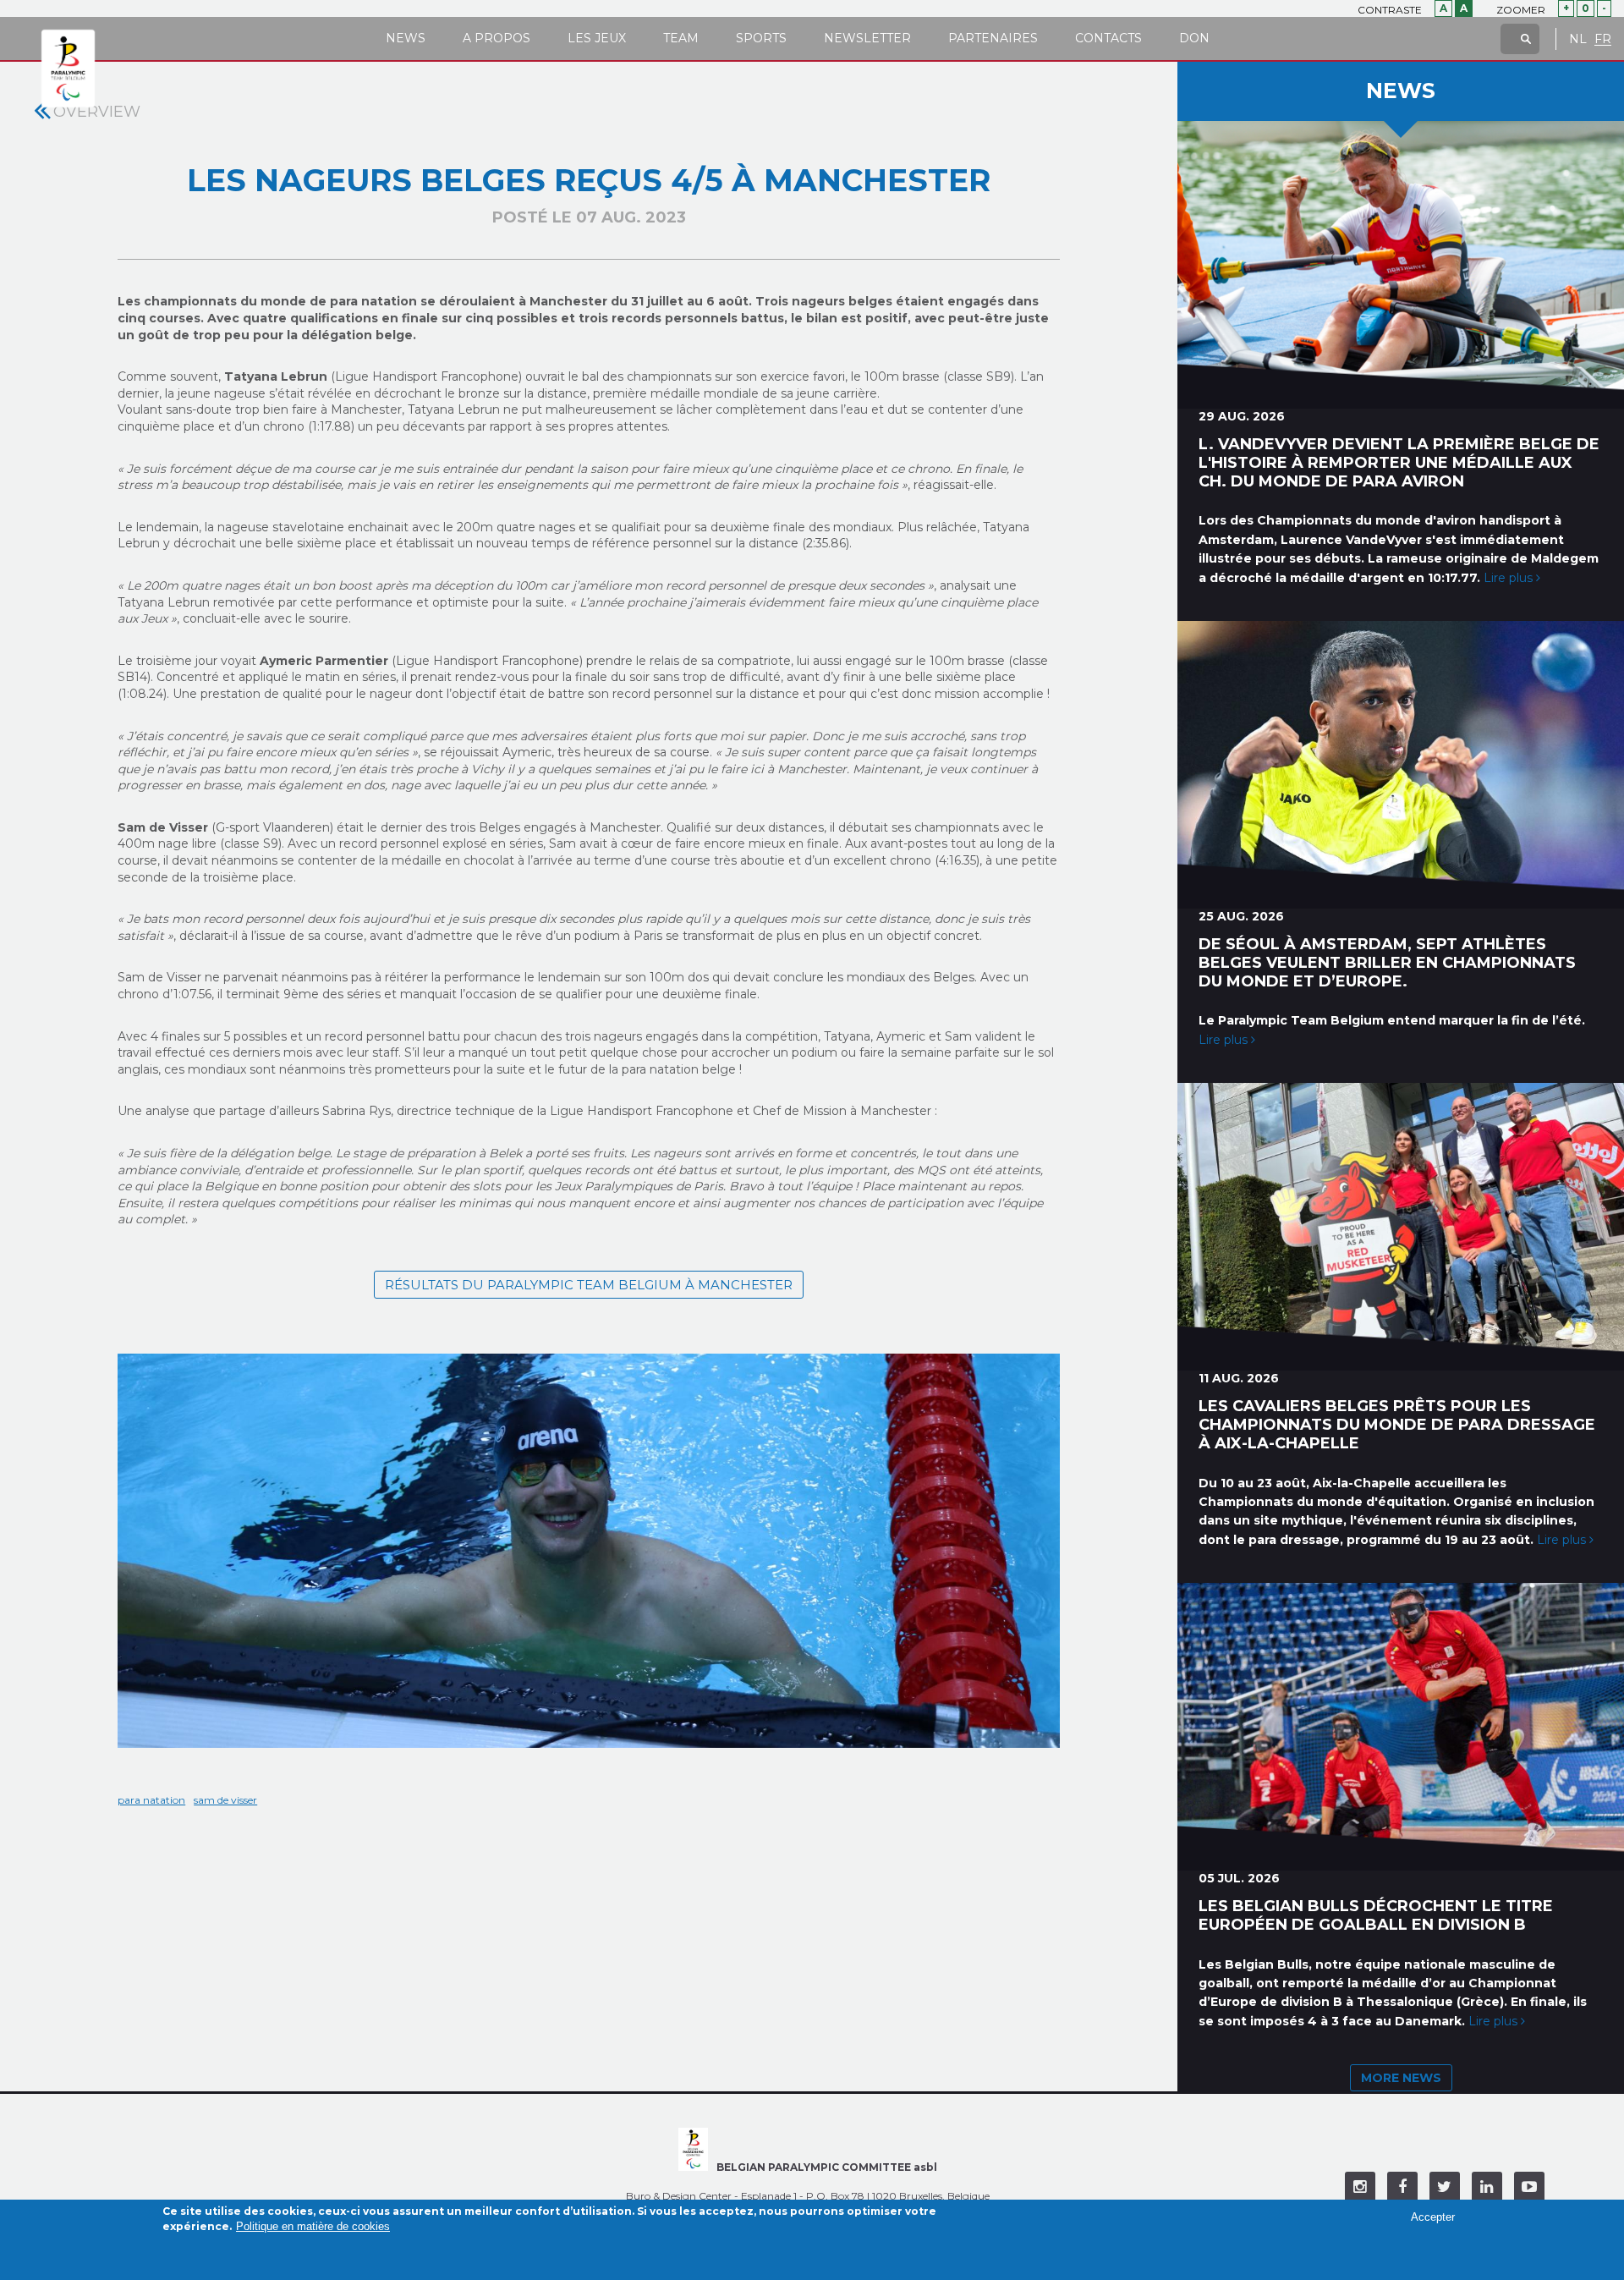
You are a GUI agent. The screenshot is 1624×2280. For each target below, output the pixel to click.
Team (681, 38)
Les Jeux (597, 38)
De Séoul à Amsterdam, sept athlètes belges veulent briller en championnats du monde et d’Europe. (1387, 963)
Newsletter (867, 38)
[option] (589, 1552)
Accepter (1433, 2217)
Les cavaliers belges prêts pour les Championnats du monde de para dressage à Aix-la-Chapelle (1397, 1425)
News (406, 38)
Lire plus (1510, 578)
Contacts (1108, 38)
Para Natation (151, 1800)
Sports (761, 38)
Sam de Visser (225, 1800)
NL (1578, 39)
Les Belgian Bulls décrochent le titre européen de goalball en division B (1376, 1915)
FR (1603, 39)
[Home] (68, 69)
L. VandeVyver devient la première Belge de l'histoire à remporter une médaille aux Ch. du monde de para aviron (1399, 463)
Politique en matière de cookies (313, 2226)
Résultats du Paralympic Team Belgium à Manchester (589, 1285)
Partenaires (993, 38)
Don (1194, 38)
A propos (497, 38)
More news (1401, 2078)
